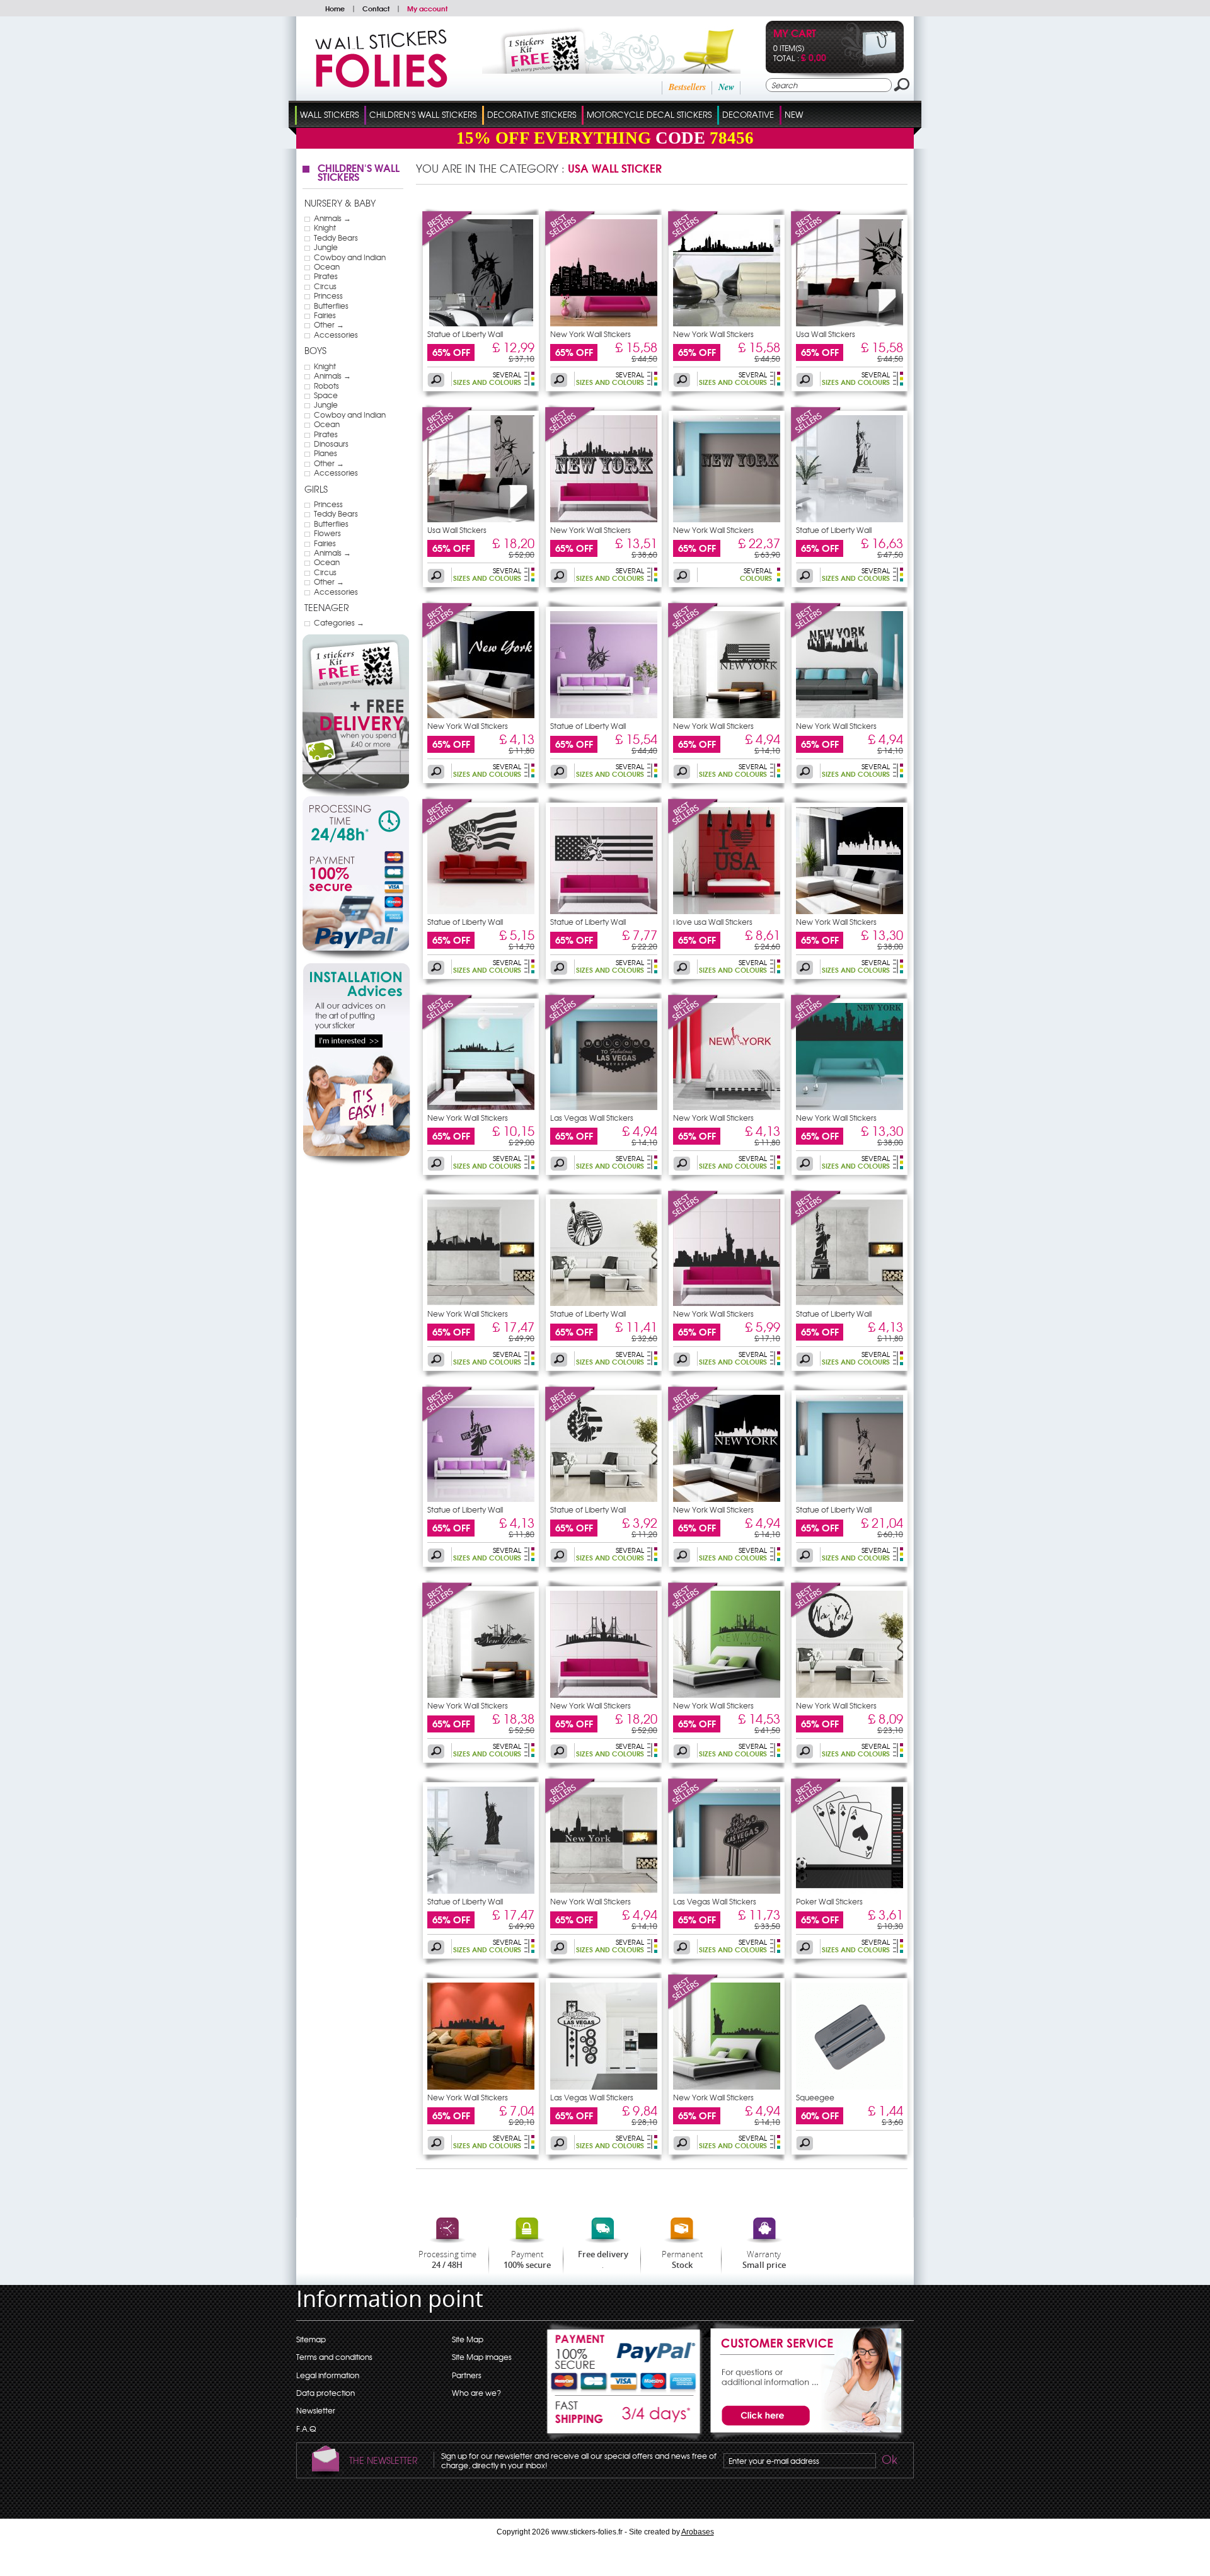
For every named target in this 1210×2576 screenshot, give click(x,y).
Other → (329, 324)
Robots (326, 386)
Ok (889, 2461)
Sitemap (311, 2339)
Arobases (698, 2532)
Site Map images (482, 2357)
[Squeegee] (850, 2087)
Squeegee (815, 2097)
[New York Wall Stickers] (570, 244)
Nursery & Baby (340, 203)
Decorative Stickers (532, 114)
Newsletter (316, 2410)
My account (427, 8)
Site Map (468, 2339)
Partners (467, 2375)
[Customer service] (804, 2437)
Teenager (327, 607)
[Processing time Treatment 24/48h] (356, 822)
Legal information (328, 2375)
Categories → (339, 622)
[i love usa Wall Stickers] (693, 832)
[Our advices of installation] (356, 1164)
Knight (325, 227)
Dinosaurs (331, 444)
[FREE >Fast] (625, 2419)
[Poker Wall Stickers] (816, 1811)
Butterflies (331, 306)
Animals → (332, 218)
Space (326, 395)
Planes (326, 453)
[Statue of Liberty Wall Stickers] (481, 323)
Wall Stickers (329, 114)
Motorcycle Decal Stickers (649, 114)
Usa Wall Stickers (826, 334)
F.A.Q (306, 2429)
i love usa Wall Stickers (713, 922)
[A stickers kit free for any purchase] (594, 71)
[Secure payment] (356, 903)
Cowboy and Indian (350, 257)
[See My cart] (869, 64)
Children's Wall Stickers (423, 114)
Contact (376, 8)
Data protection (326, 2393)
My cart (795, 34)
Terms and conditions (334, 2357)
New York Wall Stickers (591, 334)
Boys (315, 350)
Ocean (327, 266)
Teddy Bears (336, 238)
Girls (316, 489)
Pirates (326, 276)
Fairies (325, 315)
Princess (328, 295)
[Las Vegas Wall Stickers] (570, 1028)
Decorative (748, 114)
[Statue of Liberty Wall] (447, 244)
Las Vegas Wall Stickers (592, 1118)
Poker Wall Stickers (829, 1901)
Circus (325, 286)
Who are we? (476, 2393)
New (726, 87)
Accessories (336, 335)
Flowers (327, 533)
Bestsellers (687, 87)
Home (335, 8)
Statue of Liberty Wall (465, 334)
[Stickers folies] (381, 84)
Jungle (326, 247)
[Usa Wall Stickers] (816, 244)
